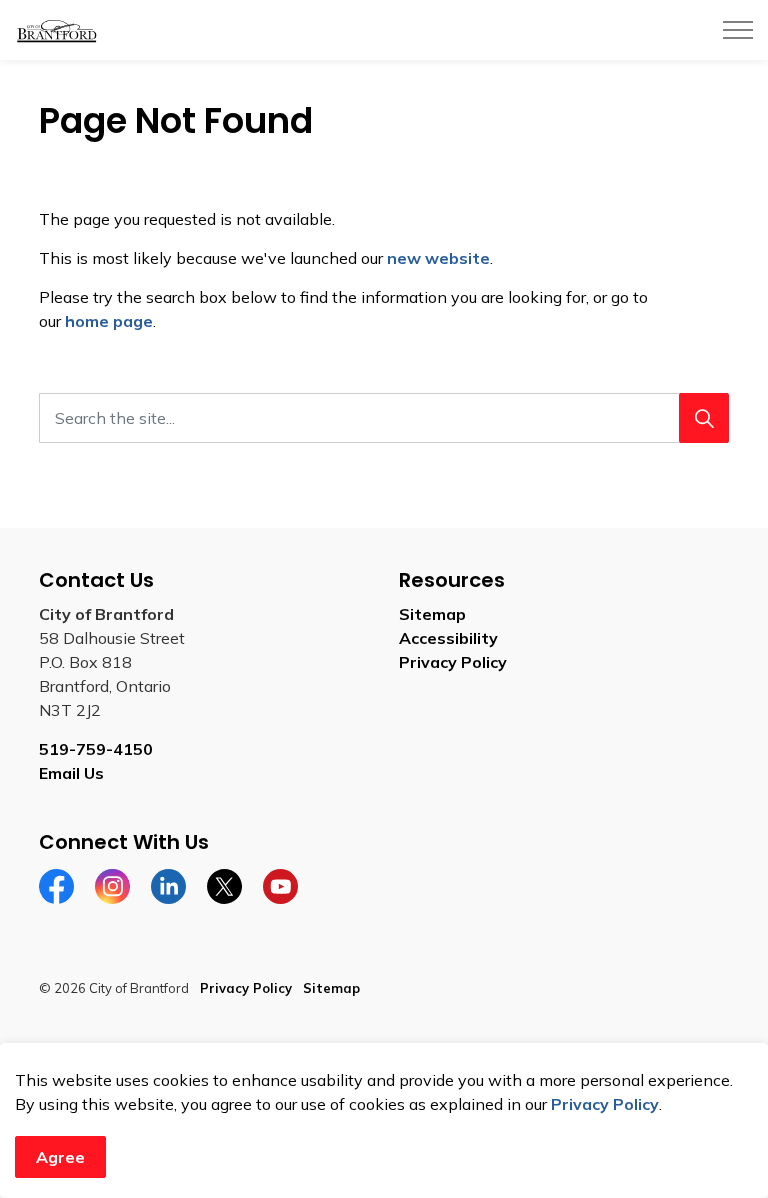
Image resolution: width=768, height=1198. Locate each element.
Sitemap (432, 614)
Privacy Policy (605, 1104)
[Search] (704, 418)
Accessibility (448, 638)
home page (109, 321)
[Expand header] (738, 30)
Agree (60, 1157)
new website (438, 258)
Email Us (71, 773)
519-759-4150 (96, 749)
